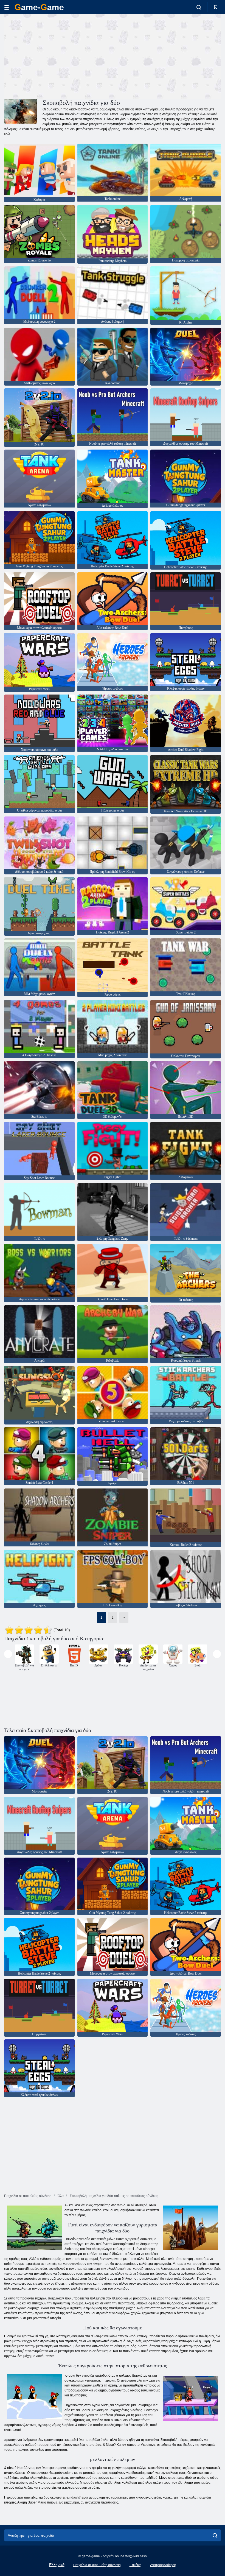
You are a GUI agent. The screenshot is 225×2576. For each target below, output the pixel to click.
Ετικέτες (135, 2565)
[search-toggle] (199, 7)
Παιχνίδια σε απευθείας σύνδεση (97, 2565)
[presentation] (8, 1654)
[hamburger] (7, 7)
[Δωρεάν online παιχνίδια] (39, 7)
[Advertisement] (58, 56)
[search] (215, 2535)
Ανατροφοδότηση (163, 2565)
